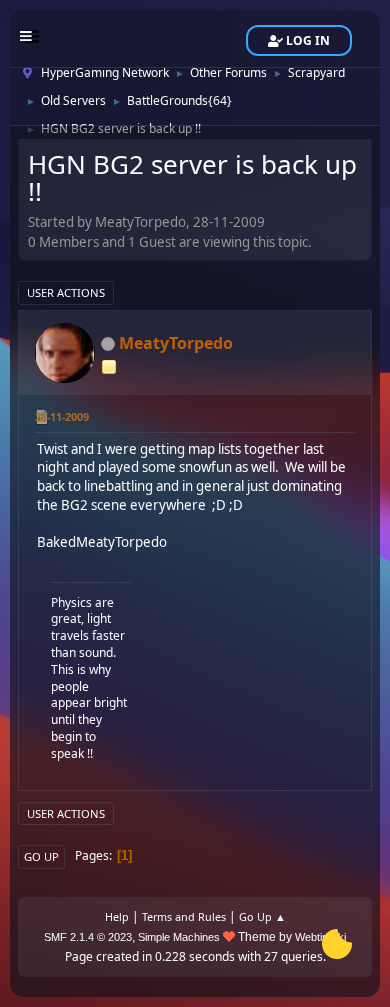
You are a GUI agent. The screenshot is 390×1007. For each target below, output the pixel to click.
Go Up (41, 856)
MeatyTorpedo (176, 343)
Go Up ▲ (262, 916)
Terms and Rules (184, 916)
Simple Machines (179, 937)
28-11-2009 (62, 416)
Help (117, 916)
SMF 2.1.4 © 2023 (88, 937)
